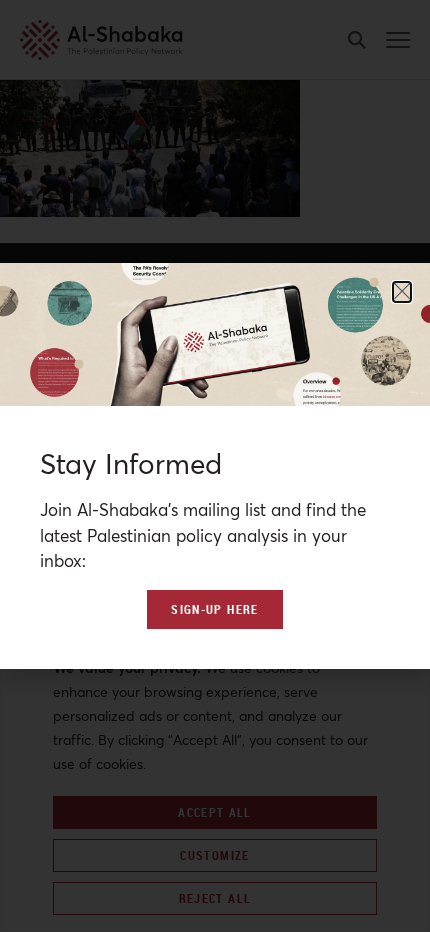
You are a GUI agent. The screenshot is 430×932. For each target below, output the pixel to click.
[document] (215, 466)
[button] (402, 292)
